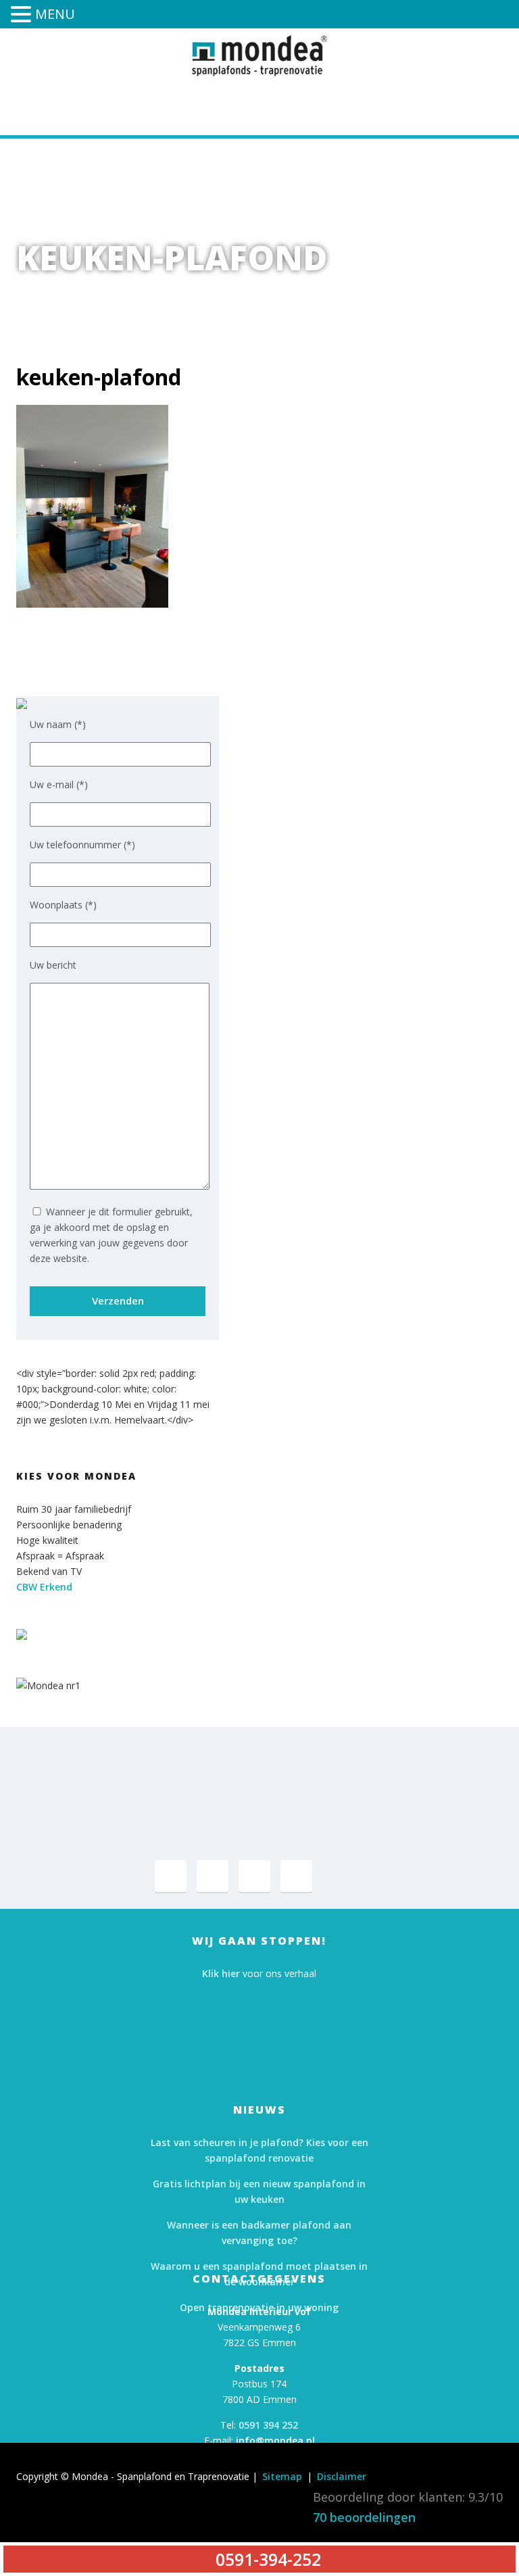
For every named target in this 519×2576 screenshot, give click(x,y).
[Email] (296, 1876)
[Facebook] (171, 1876)
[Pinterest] (213, 1876)
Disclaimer (342, 2476)
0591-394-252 (308, 103)
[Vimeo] (254, 1876)
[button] (23, 16)
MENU (55, 14)
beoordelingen (364, 2517)
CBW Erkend (44, 1587)
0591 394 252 (268, 2425)
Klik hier (221, 1973)
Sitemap (282, 2476)
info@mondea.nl (275, 2440)
